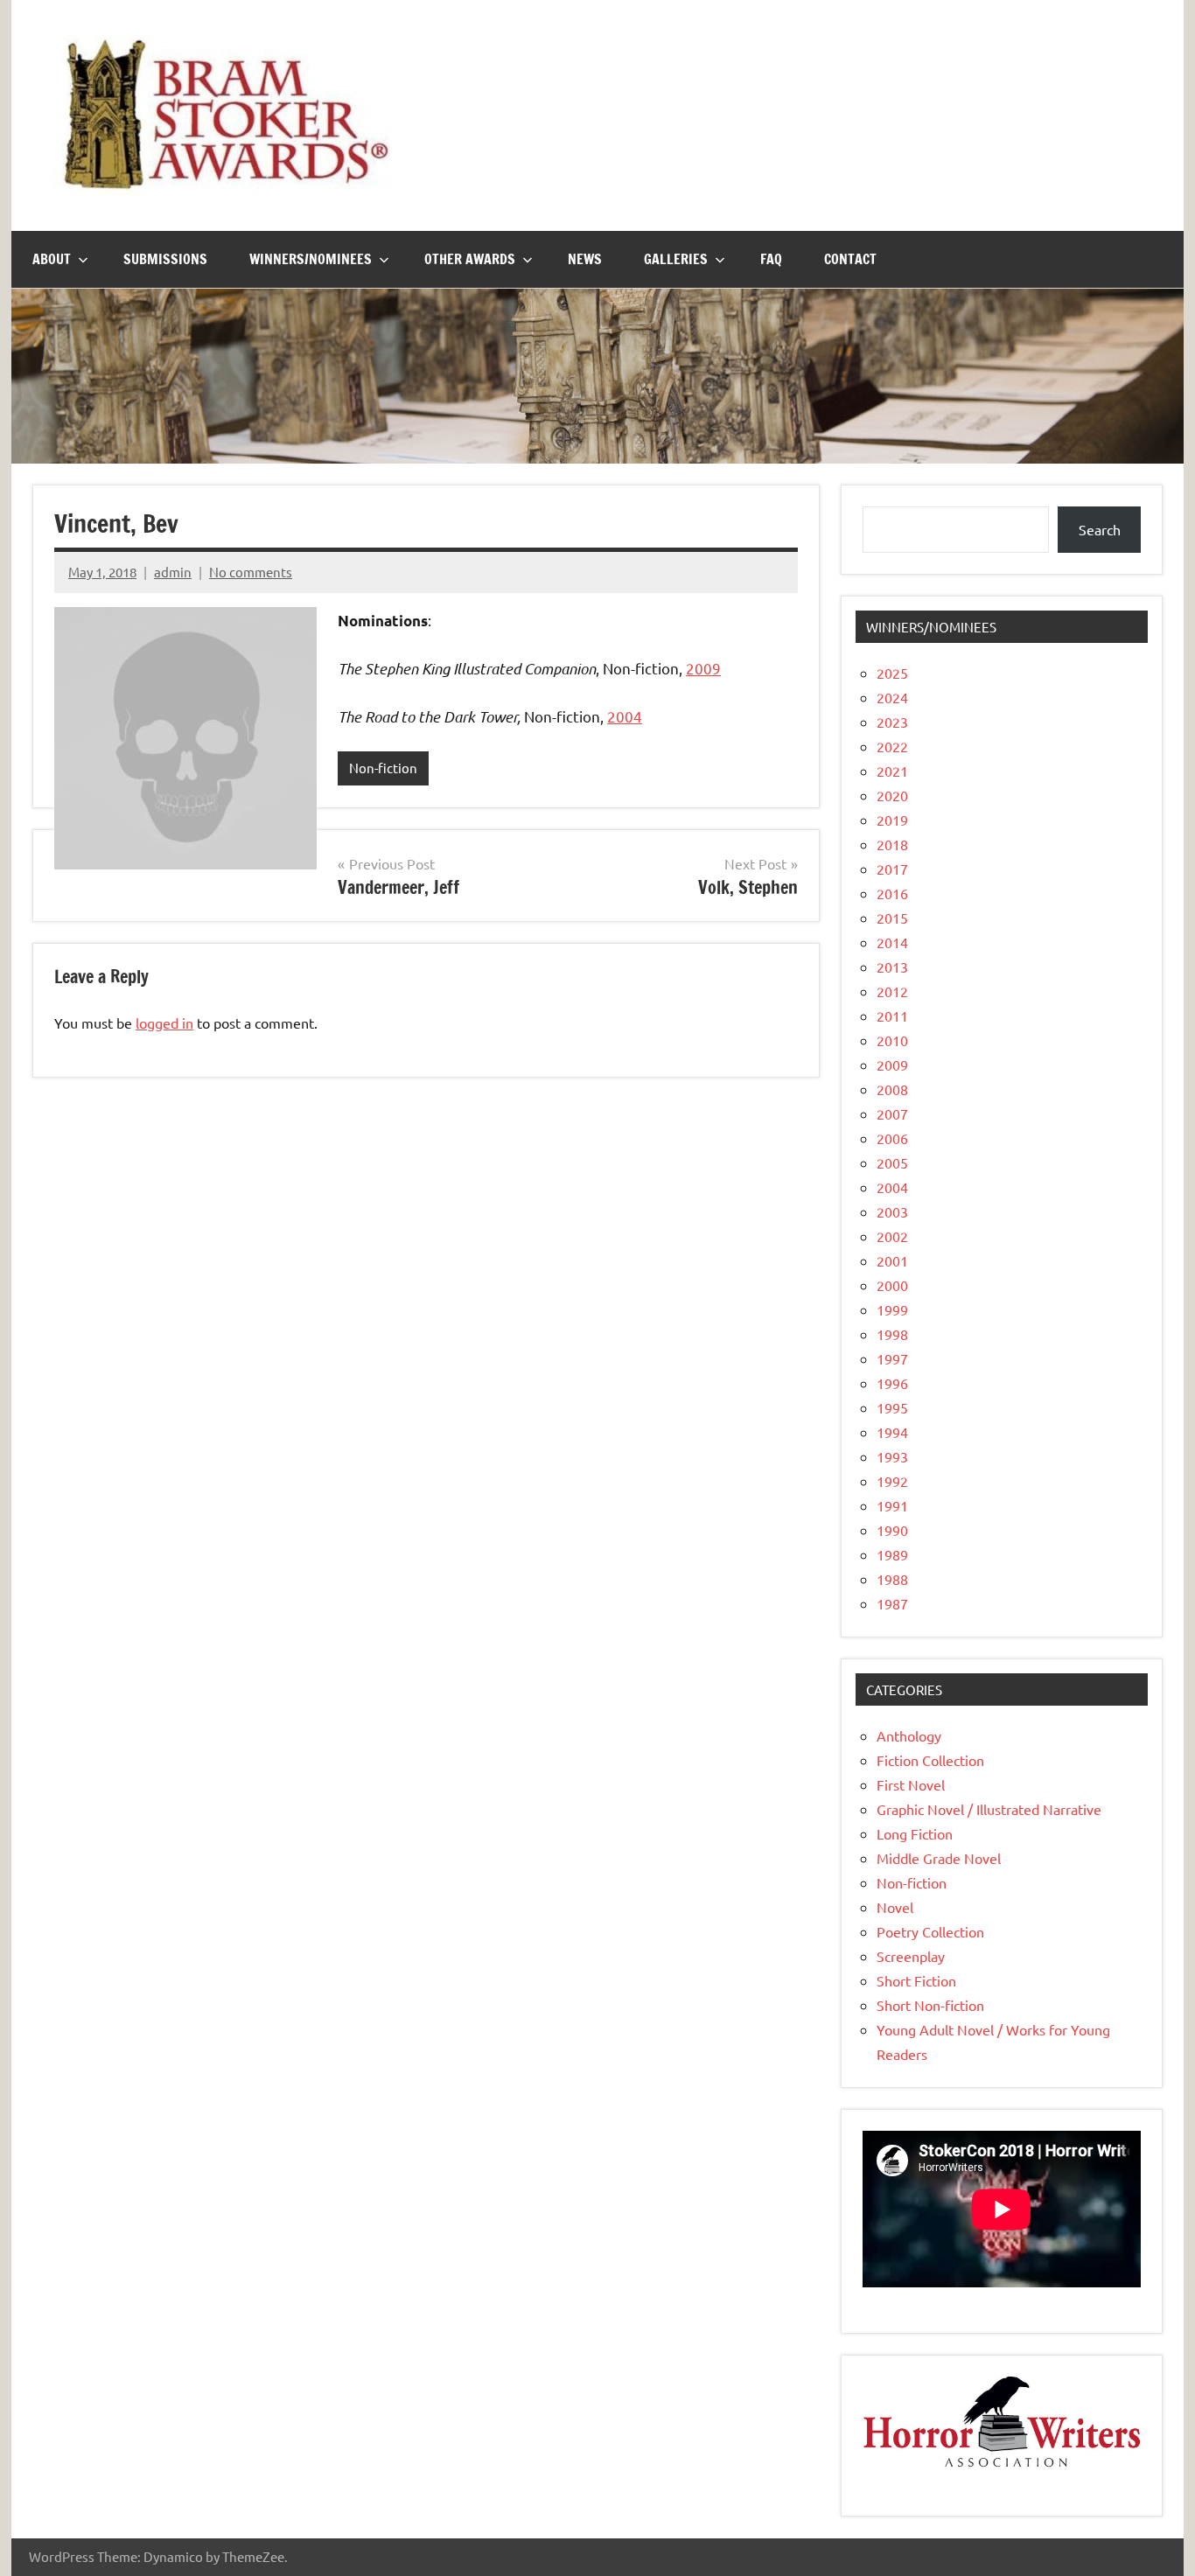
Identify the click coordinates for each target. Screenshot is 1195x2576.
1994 (892, 1432)
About (52, 259)
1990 (892, 1530)
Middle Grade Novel (939, 1858)
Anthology (909, 1735)
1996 (892, 1383)
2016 (892, 893)
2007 (892, 1113)
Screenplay (911, 1956)
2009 (703, 668)
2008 (892, 1089)
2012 (892, 991)
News (585, 259)
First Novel (911, 1784)
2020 (892, 795)
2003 (892, 1211)
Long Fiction (915, 1833)
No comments (251, 572)
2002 (892, 1236)
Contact (850, 259)
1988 (892, 1579)
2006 (892, 1138)
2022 (892, 746)
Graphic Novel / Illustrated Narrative (989, 1809)
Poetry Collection (930, 1931)
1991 (892, 1505)
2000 (892, 1285)
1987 (892, 1603)
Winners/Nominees (311, 259)
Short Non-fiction (930, 2005)
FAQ (771, 259)
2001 (892, 1260)
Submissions (165, 259)
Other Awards (470, 259)
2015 (892, 918)
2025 (892, 673)
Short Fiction (916, 1980)
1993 (892, 1456)
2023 (892, 722)
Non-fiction (383, 768)
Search (1100, 529)
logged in (164, 1023)
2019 (892, 820)
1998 (892, 1334)
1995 (892, 1407)
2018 (892, 844)
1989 (892, 1554)
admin (173, 572)
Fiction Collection (930, 1760)
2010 (892, 1040)
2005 (892, 1162)
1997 (892, 1358)
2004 (625, 716)
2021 (892, 771)
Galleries (676, 259)
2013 (892, 967)
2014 (892, 942)
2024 (892, 697)
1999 (892, 1309)
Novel (895, 1907)
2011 (892, 1016)
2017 (892, 869)
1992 (892, 1481)
